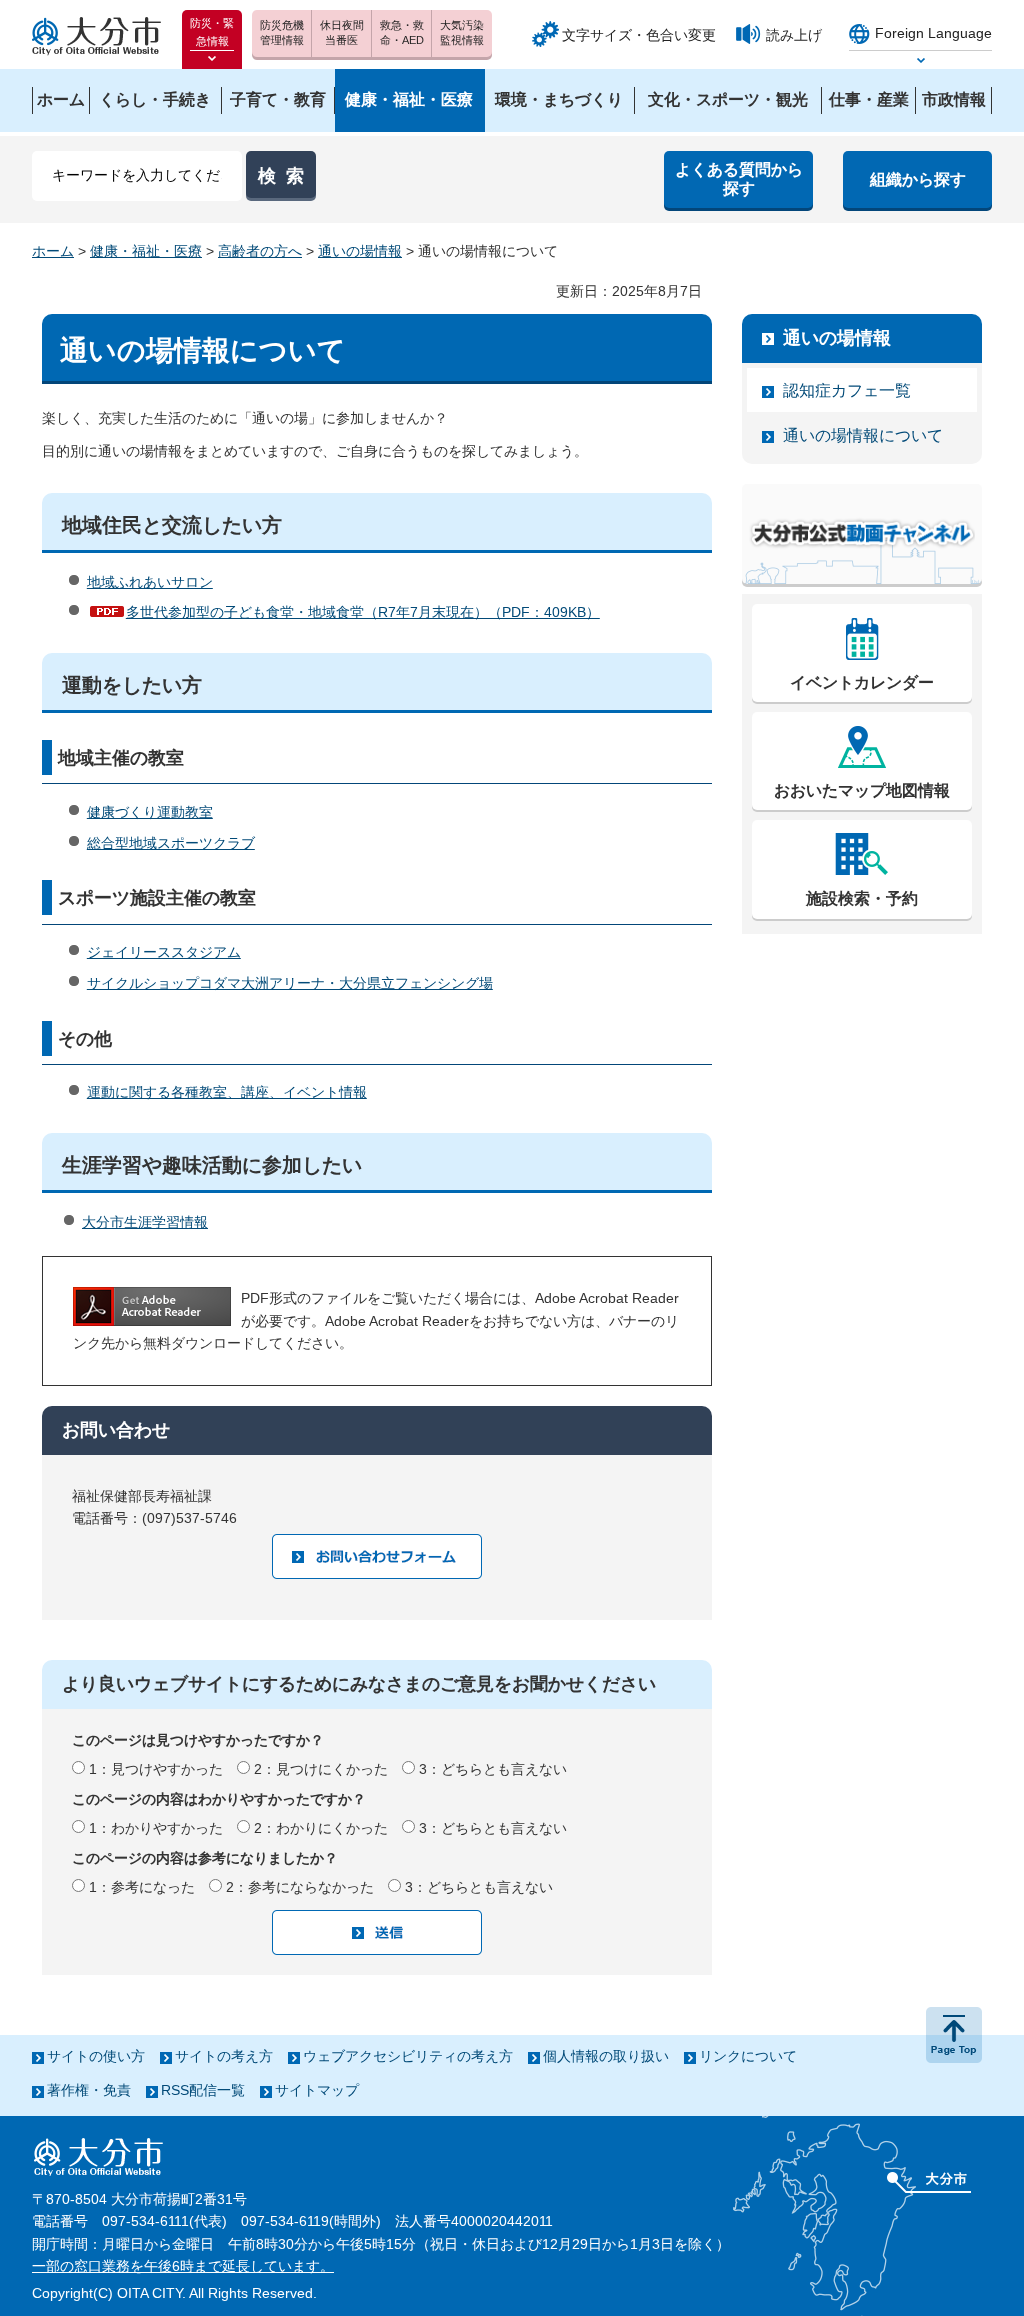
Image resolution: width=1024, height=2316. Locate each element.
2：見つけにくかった (321, 1769)
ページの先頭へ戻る (954, 2035)
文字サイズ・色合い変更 (639, 35)
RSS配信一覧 (203, 2090)
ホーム (53, 251)
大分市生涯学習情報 (145, 1222)
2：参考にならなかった (300, 1887)
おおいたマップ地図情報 (862, 790)
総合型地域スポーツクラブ (171, 843)
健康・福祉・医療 (146, 251)
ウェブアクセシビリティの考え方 (408, 2056)
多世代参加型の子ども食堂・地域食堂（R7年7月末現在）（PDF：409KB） (363, 612)
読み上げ (794, 35)
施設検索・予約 (862, 898)
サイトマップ (317, 2090)
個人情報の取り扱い (606, 2056)
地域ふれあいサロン (150, 582)
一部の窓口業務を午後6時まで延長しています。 (183, 2266)
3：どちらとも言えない (493, 1769)
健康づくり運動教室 (150, 812)
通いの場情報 (360, 251)
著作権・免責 (89, 2090)
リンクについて (748, 2056)
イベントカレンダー (862, 682)
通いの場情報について (863, 435)
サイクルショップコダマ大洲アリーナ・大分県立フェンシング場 (290, 983)
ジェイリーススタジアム (164, 952)
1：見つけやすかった (156, 1769)
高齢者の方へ (260, 251)
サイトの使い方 (96, 2056)
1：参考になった (142, 1887)
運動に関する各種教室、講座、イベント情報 (227, 1092)
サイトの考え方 (224, 2056)
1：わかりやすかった (156, 1828)
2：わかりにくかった (321, 1828)
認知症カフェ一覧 (847, 390)
